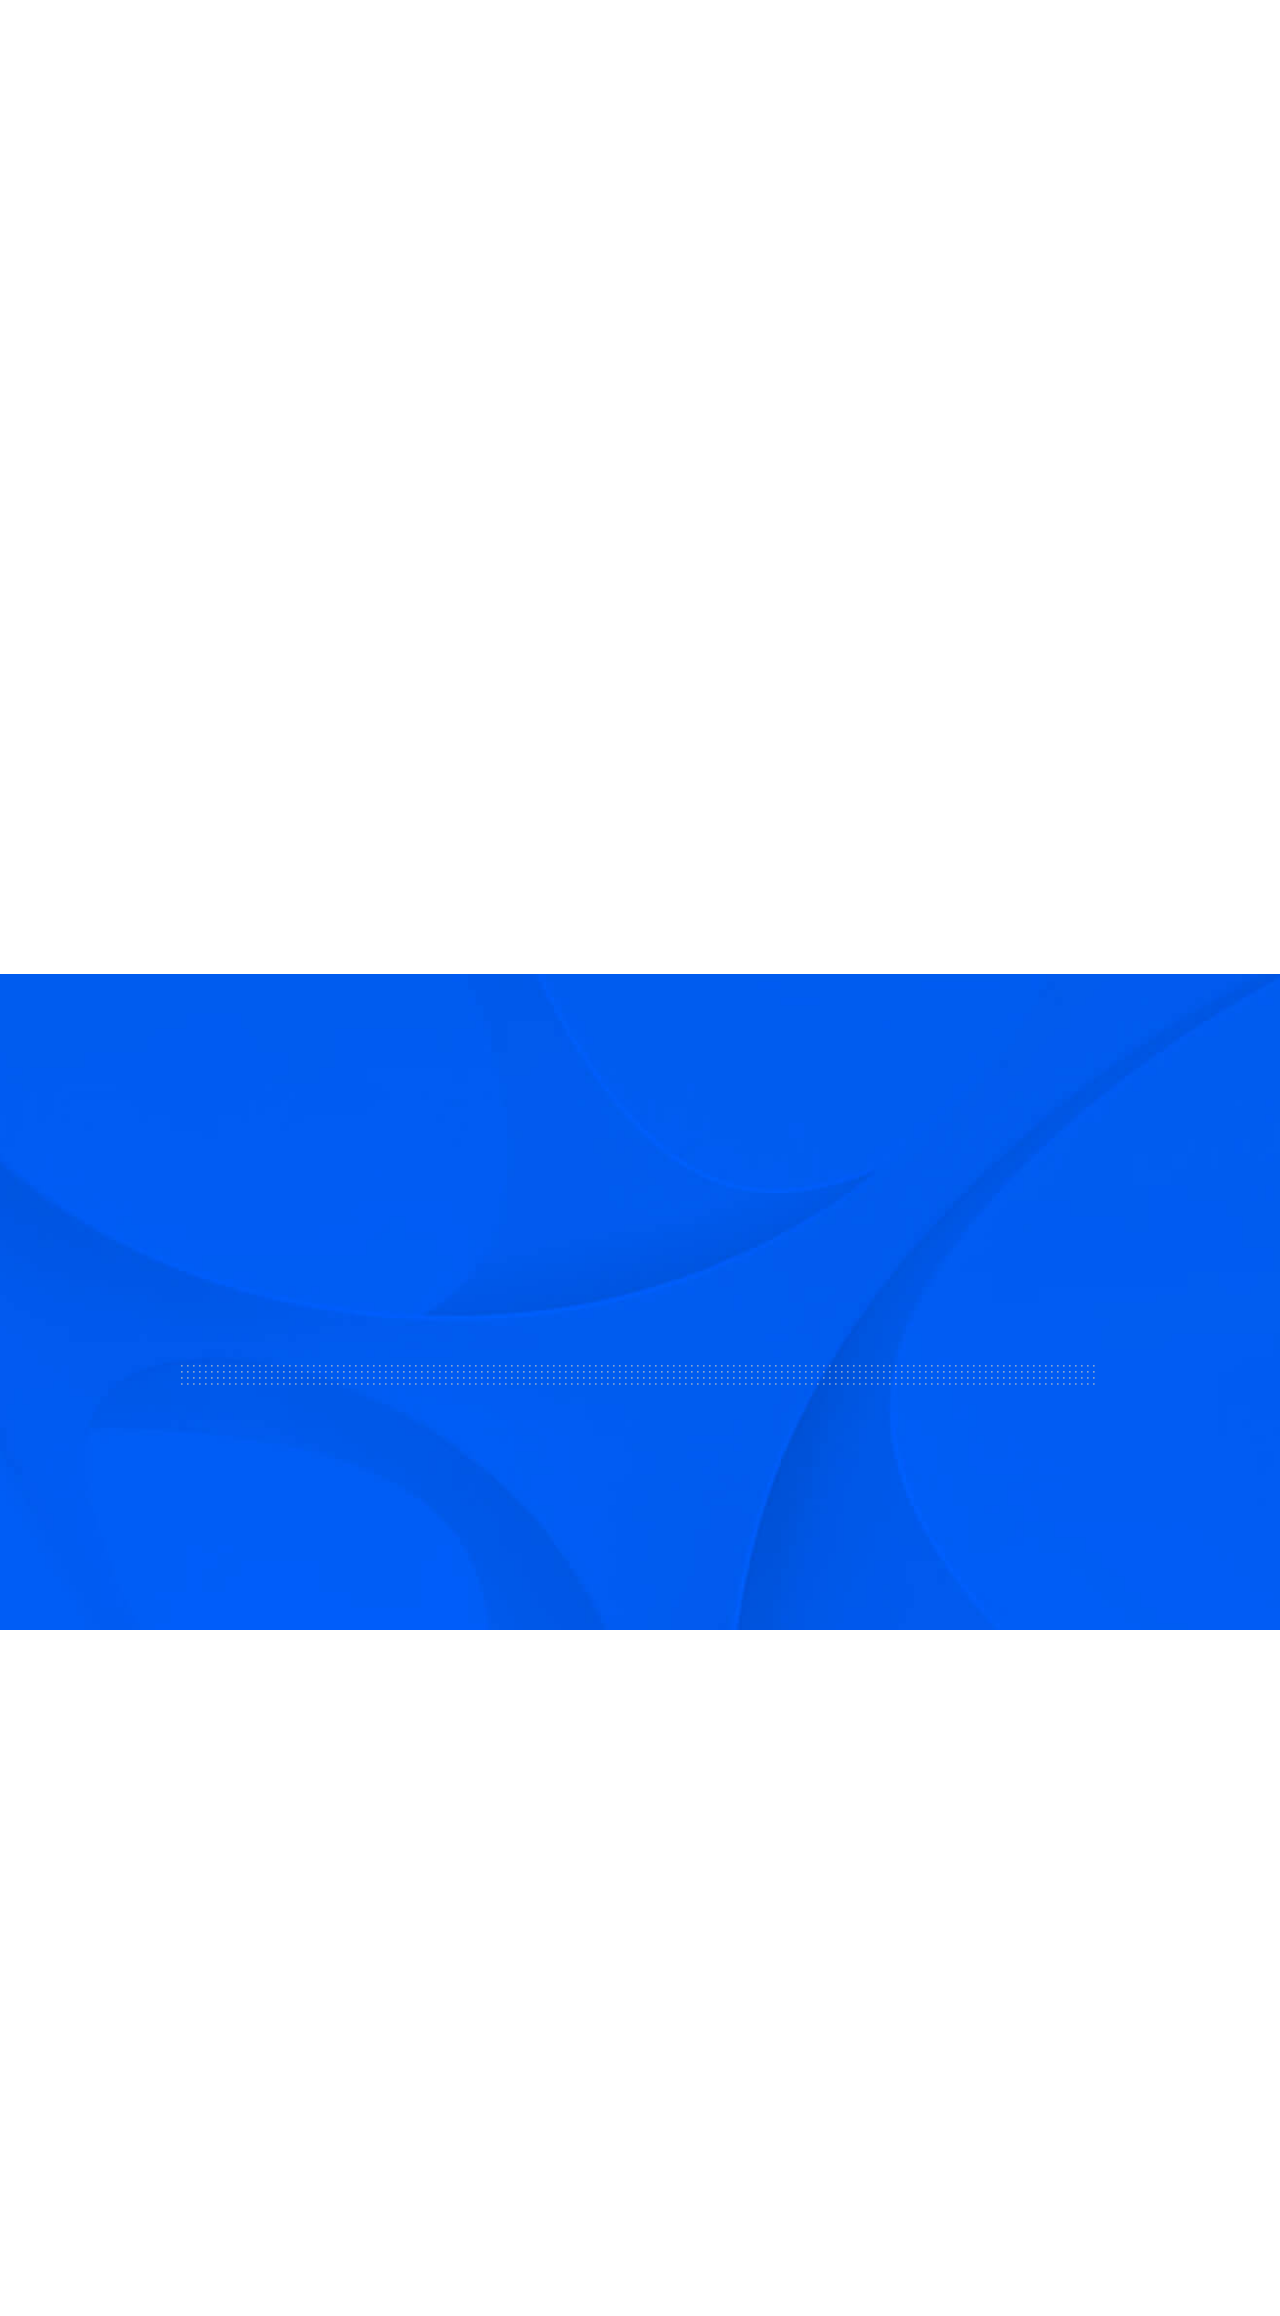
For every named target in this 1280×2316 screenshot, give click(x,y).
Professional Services (531, 2003)
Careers (780, 2003)
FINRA (218, 2020)
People (1154, 39)
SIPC (256, 2020)
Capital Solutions (514, 1955)
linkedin (153, 432)
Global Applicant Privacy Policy (1160, 2246)
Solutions (419, 39)
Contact (781, 1955)
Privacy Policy (989, 2246)
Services (521, 39)
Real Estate (631, 39)
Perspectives (800, 2051)
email (118, 432)
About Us (313, 39)
